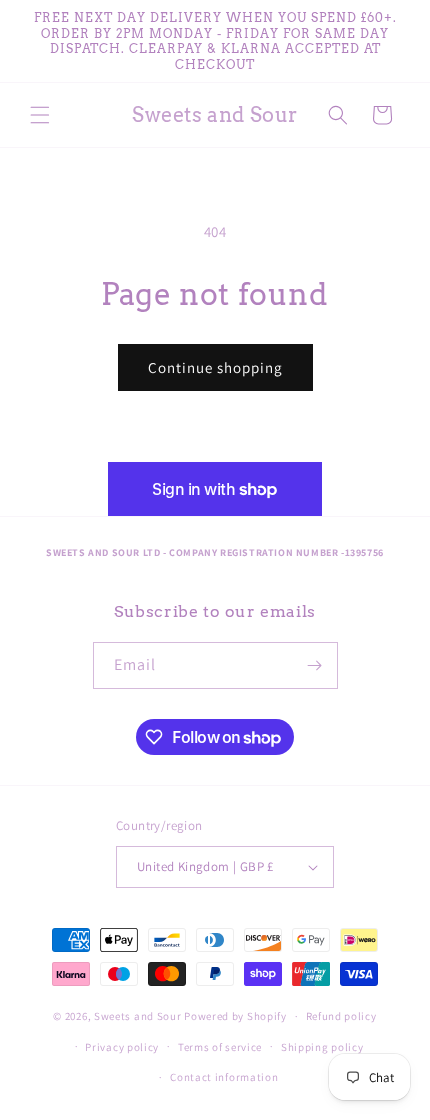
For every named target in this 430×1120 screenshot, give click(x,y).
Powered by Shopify (235, 1016)
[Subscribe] (315, 665)
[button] (40, 115)
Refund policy (341, 1016)
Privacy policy (122, 1047)
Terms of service (220, 1047)
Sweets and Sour (138, 1016)
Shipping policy (322, 1047)
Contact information (224, 1077)
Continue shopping (215, 367)
